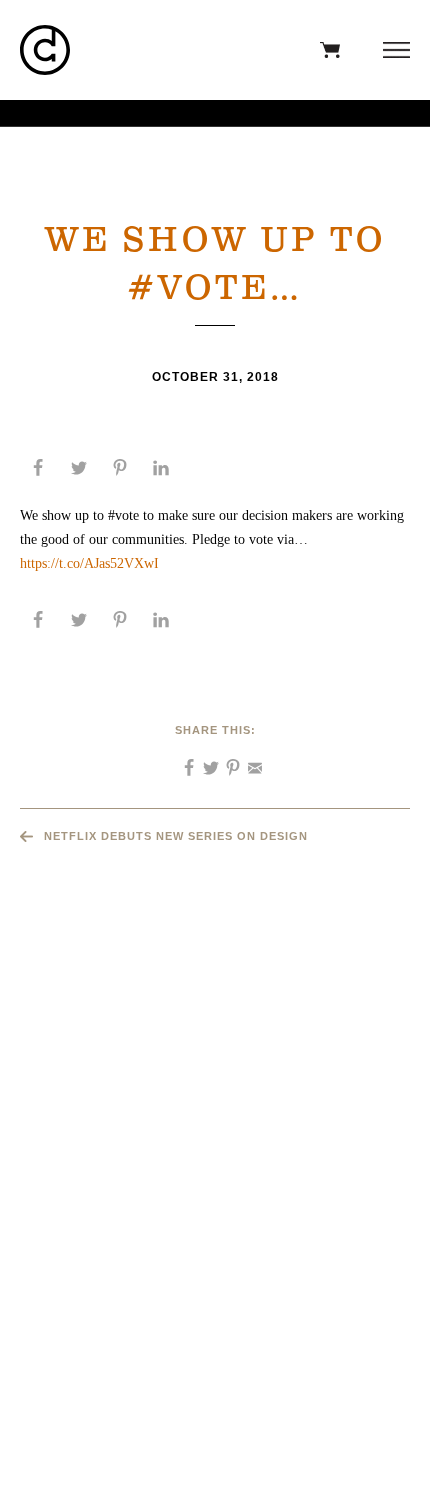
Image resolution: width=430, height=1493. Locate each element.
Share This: (215, 730)
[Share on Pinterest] (120, 468)
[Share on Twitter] (79, 468)
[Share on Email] (248, 761)
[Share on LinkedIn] (161, 468)
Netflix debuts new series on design (176, 836)
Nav (391, 50)
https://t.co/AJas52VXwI (89, 563)
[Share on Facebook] (38, 468)
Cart (325, 50)
